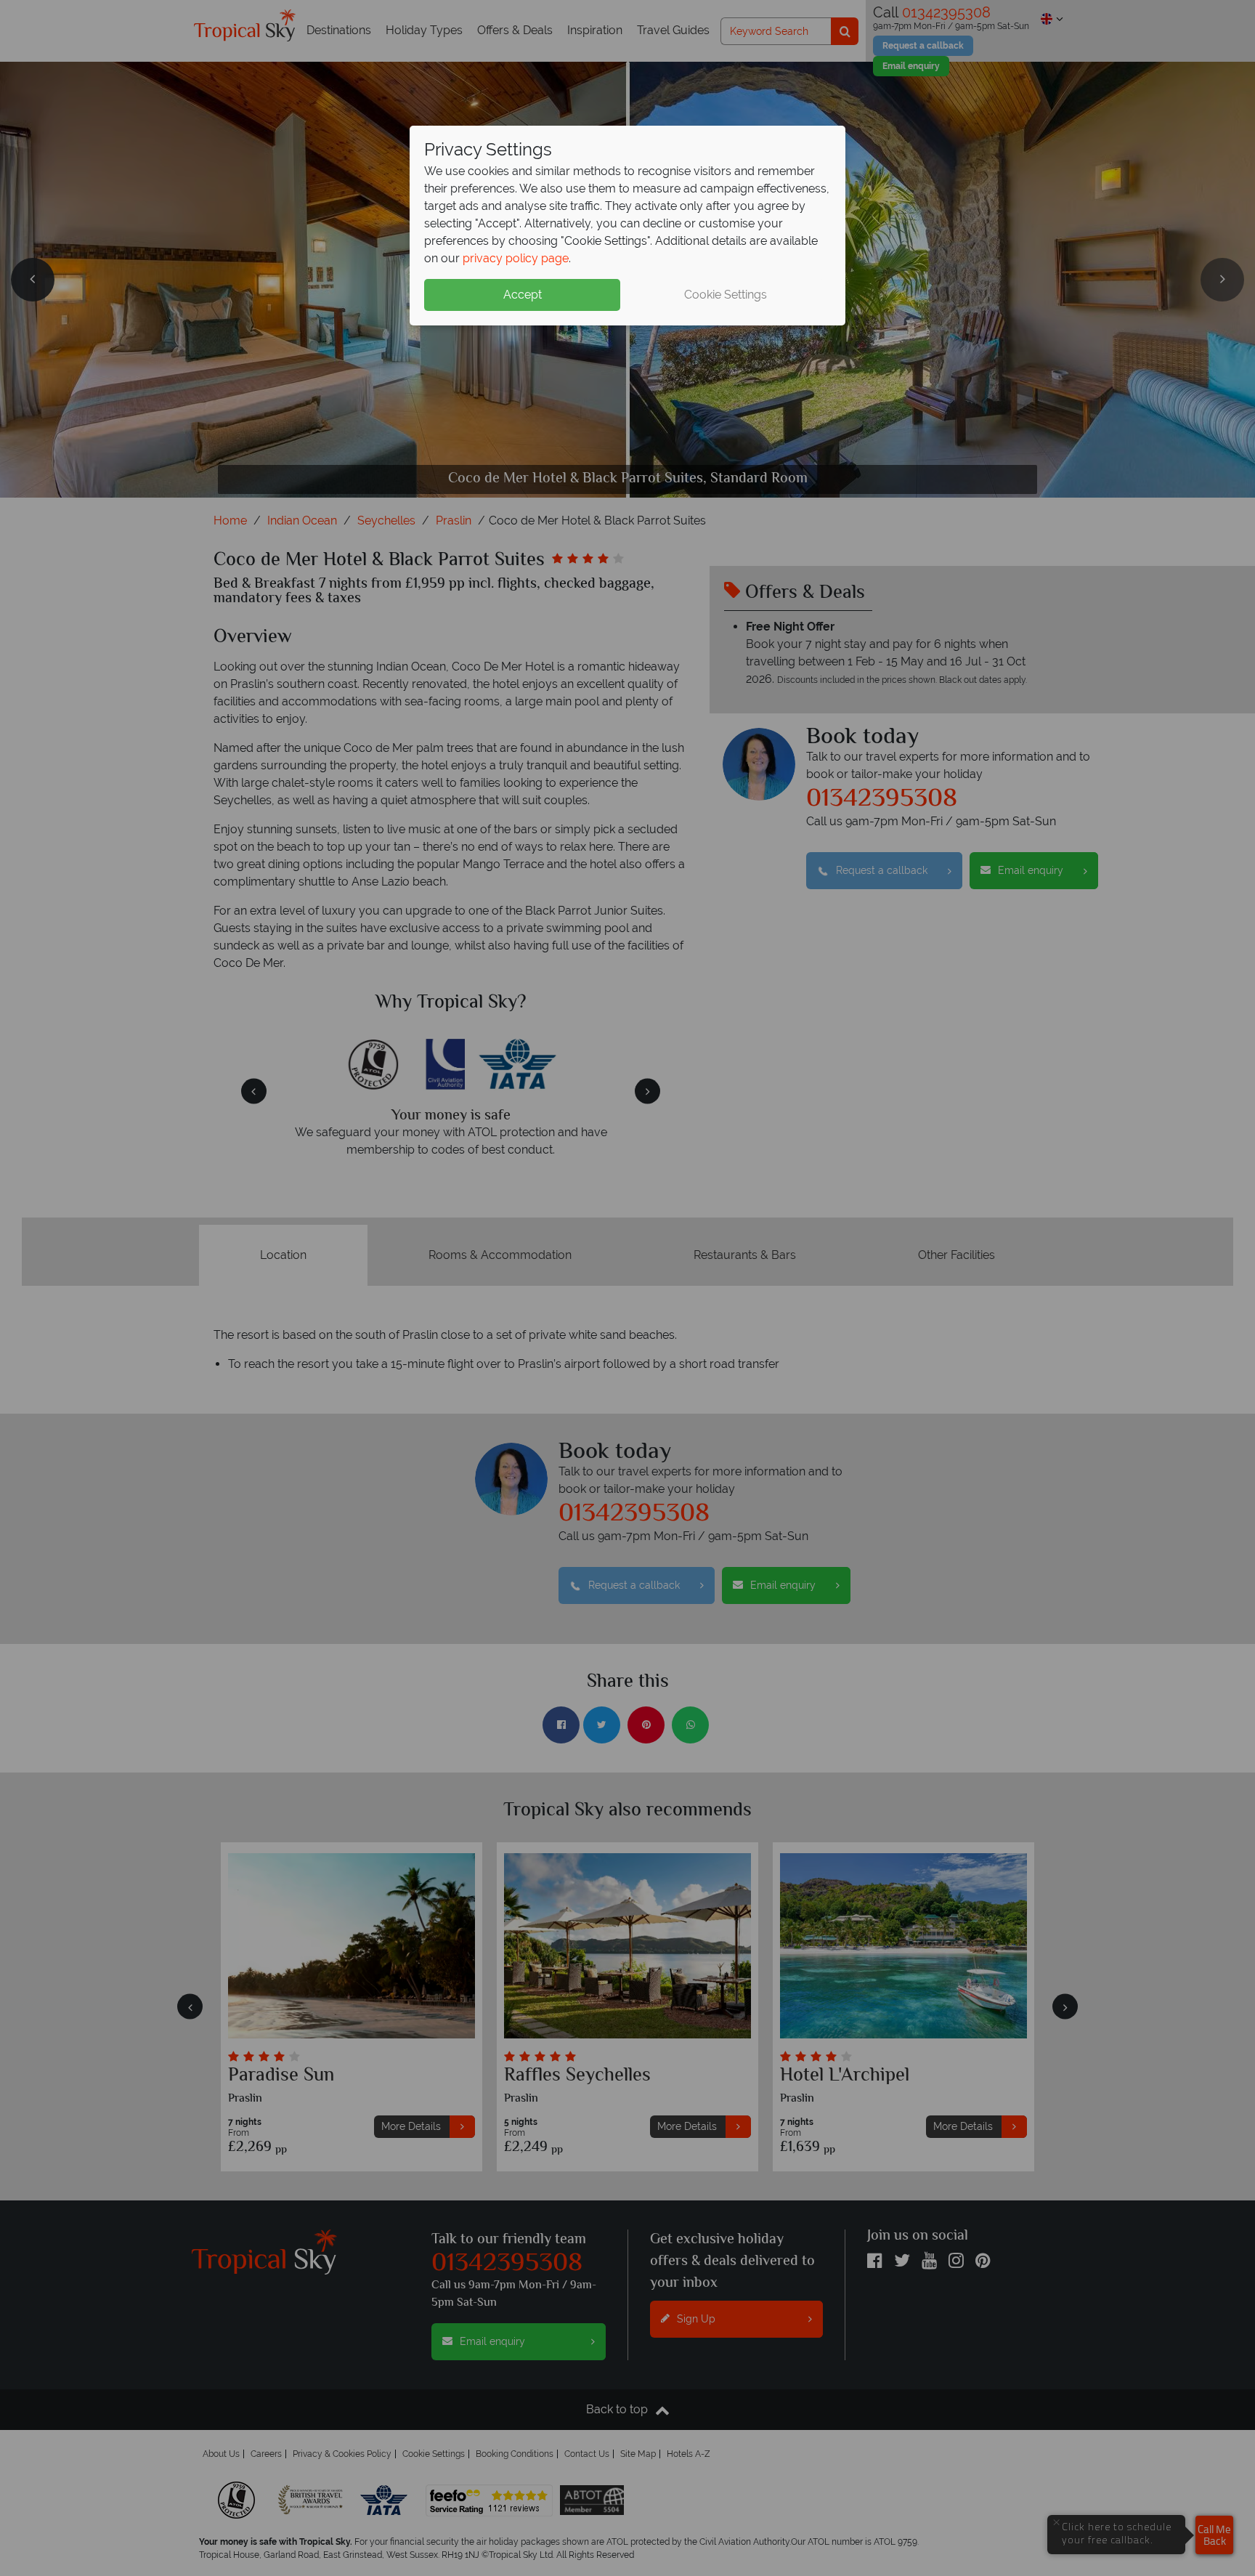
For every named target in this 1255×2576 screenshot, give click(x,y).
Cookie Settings (726, 295)
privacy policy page (516, 258)
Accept (523, 295)
